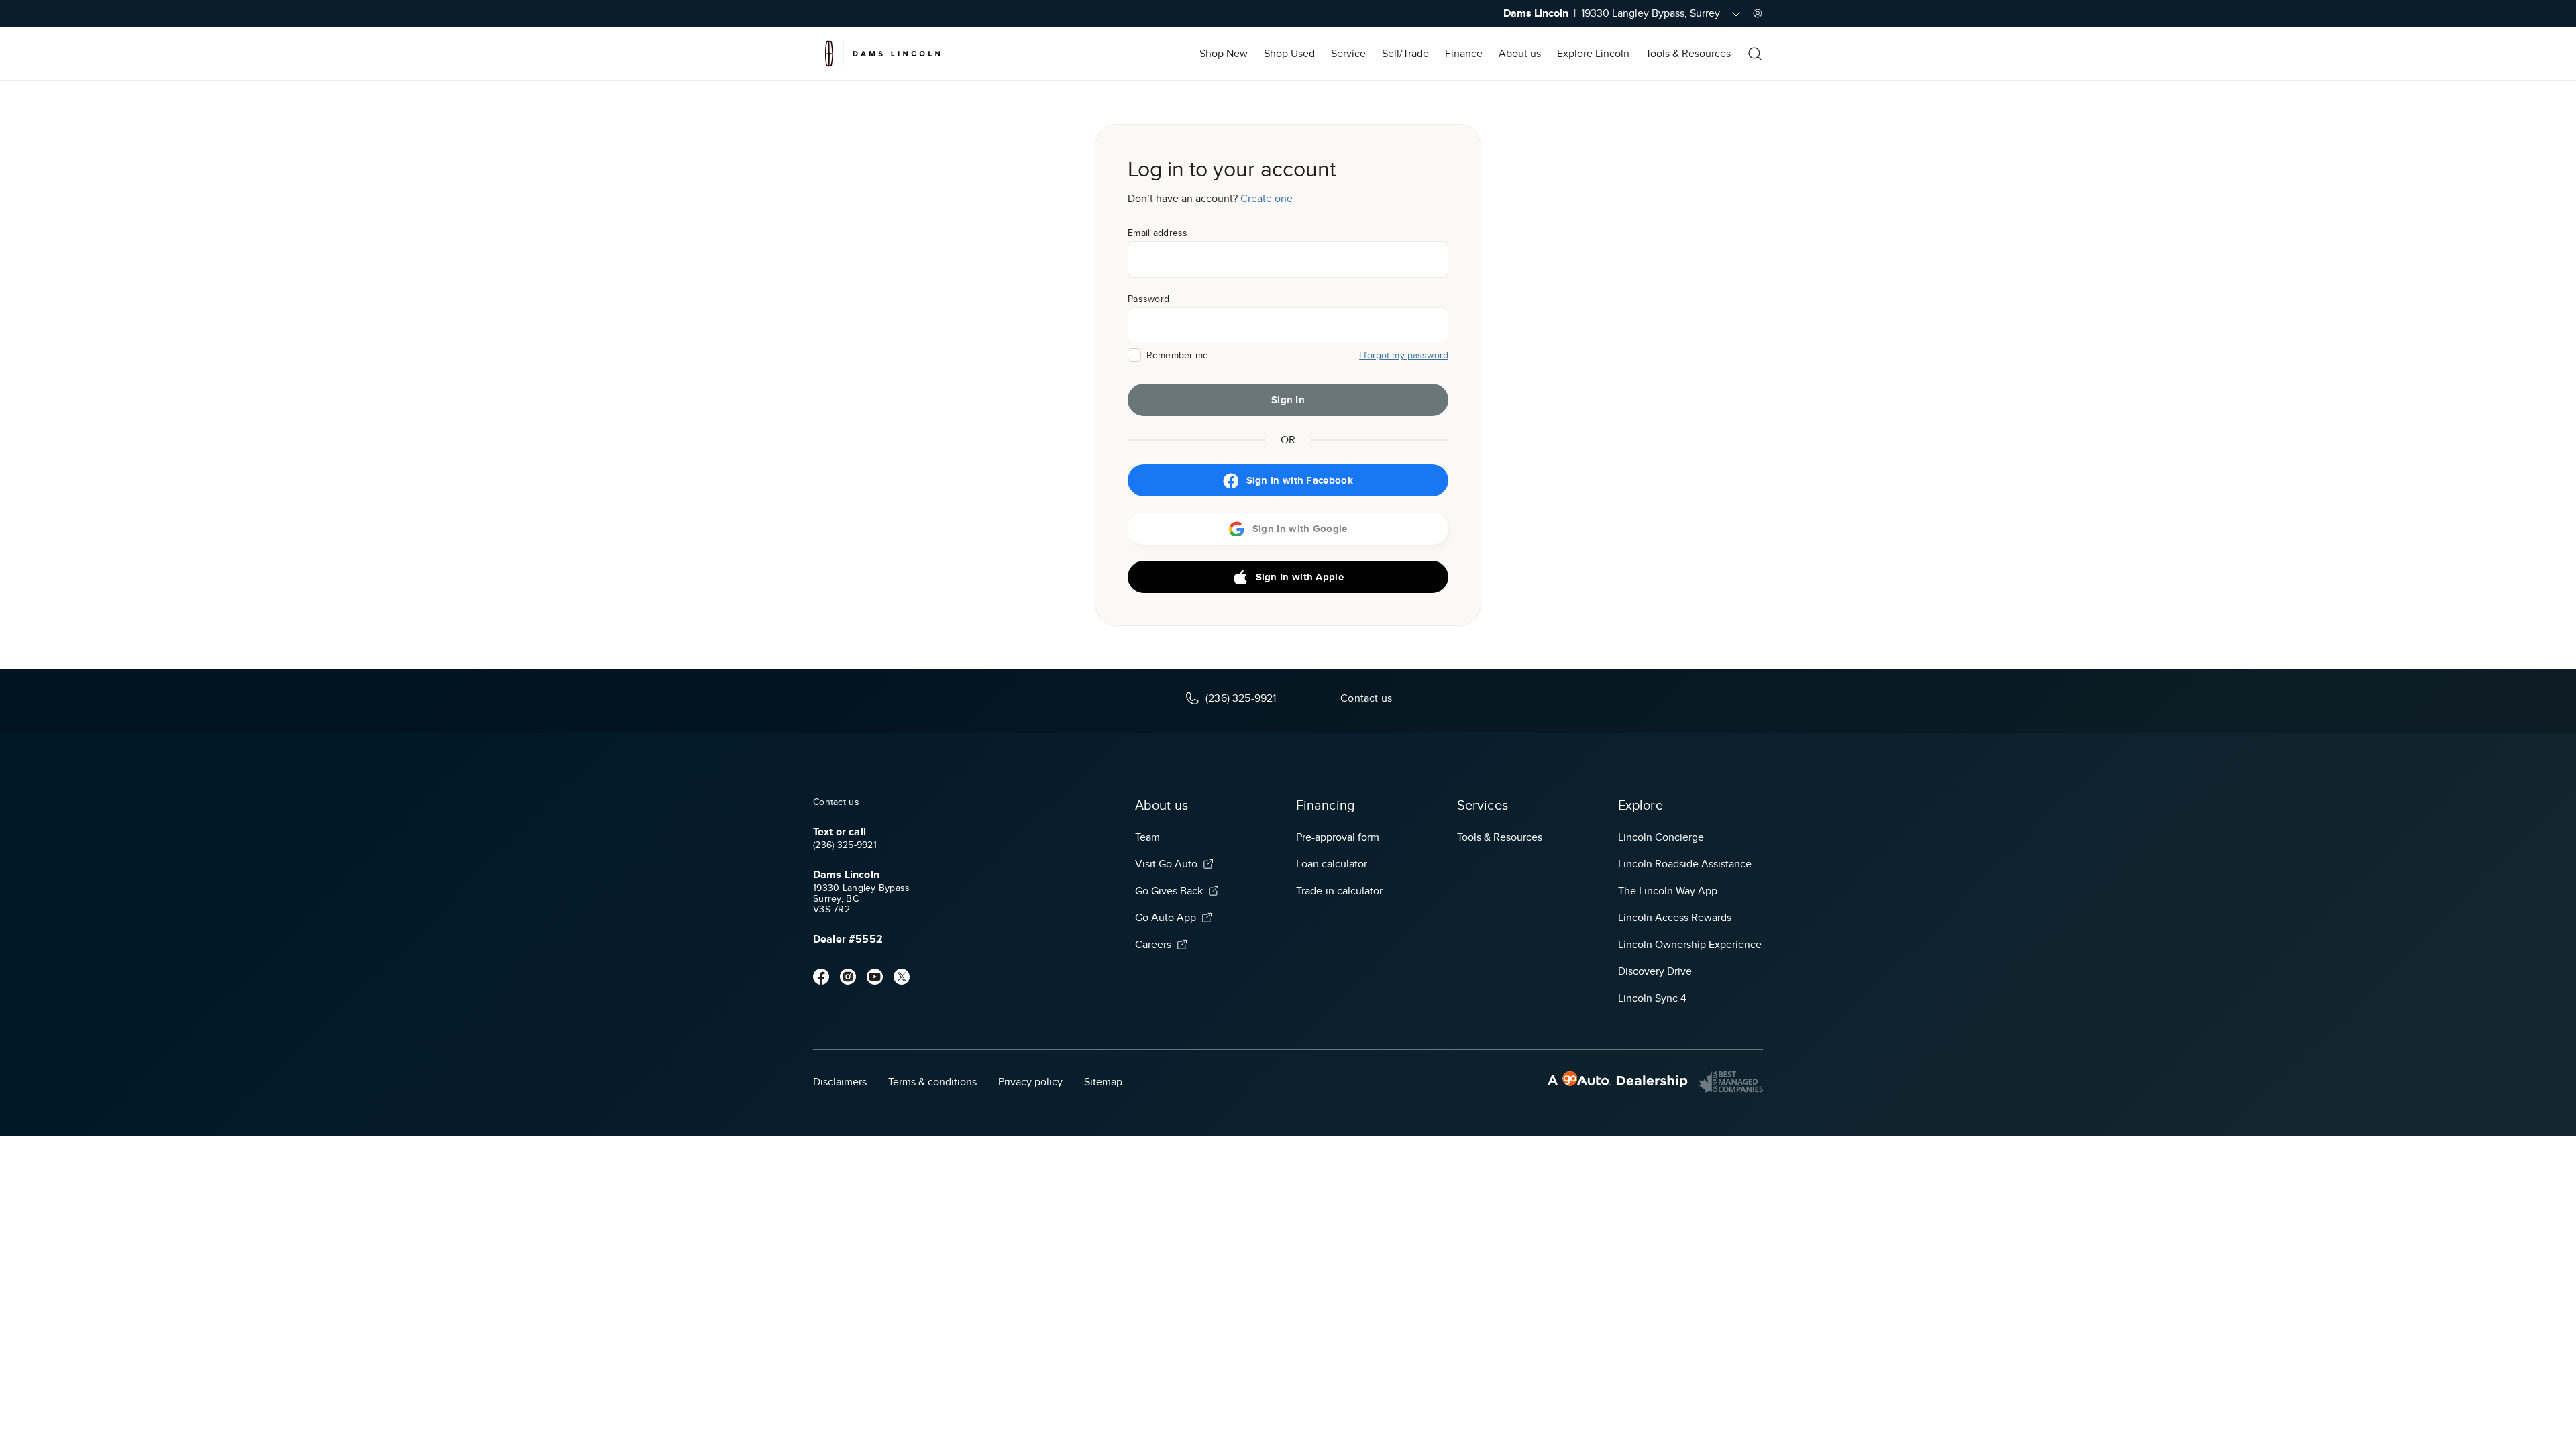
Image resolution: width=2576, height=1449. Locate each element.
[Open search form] (1755, 54)
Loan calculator (1332, 864)
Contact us (836, 802)
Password (1148, 299)
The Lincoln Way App (1668, 891)
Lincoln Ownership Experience (1690, 945)
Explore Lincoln (1593, 54)
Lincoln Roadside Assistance (1685, 864)
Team (1147, 837)
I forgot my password (1404, 355)
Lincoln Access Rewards (1675, 918)
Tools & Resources (1688, 54)
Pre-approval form (1338, 837)
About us (1520, 54)
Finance (1464, 54)
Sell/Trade (1405, 54)
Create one (1267, 199)
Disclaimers (840, 1082)
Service (1348, 54)
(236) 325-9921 (845, 845)
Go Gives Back (1169, 891)
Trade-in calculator (1339, 891)
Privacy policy (1030, 1082)
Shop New (1224, 54)
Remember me (1178, 355)
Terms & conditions (932, 1082)
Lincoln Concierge (1661, 837)
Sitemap (1103, 1082)
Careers (1153, 945)
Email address (1158, 233)
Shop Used (1289, 54)
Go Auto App (1166, 918)
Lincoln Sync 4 (1652, 998)
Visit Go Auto (1166, 864)
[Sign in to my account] (1758, 13)
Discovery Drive (1655, 971)
